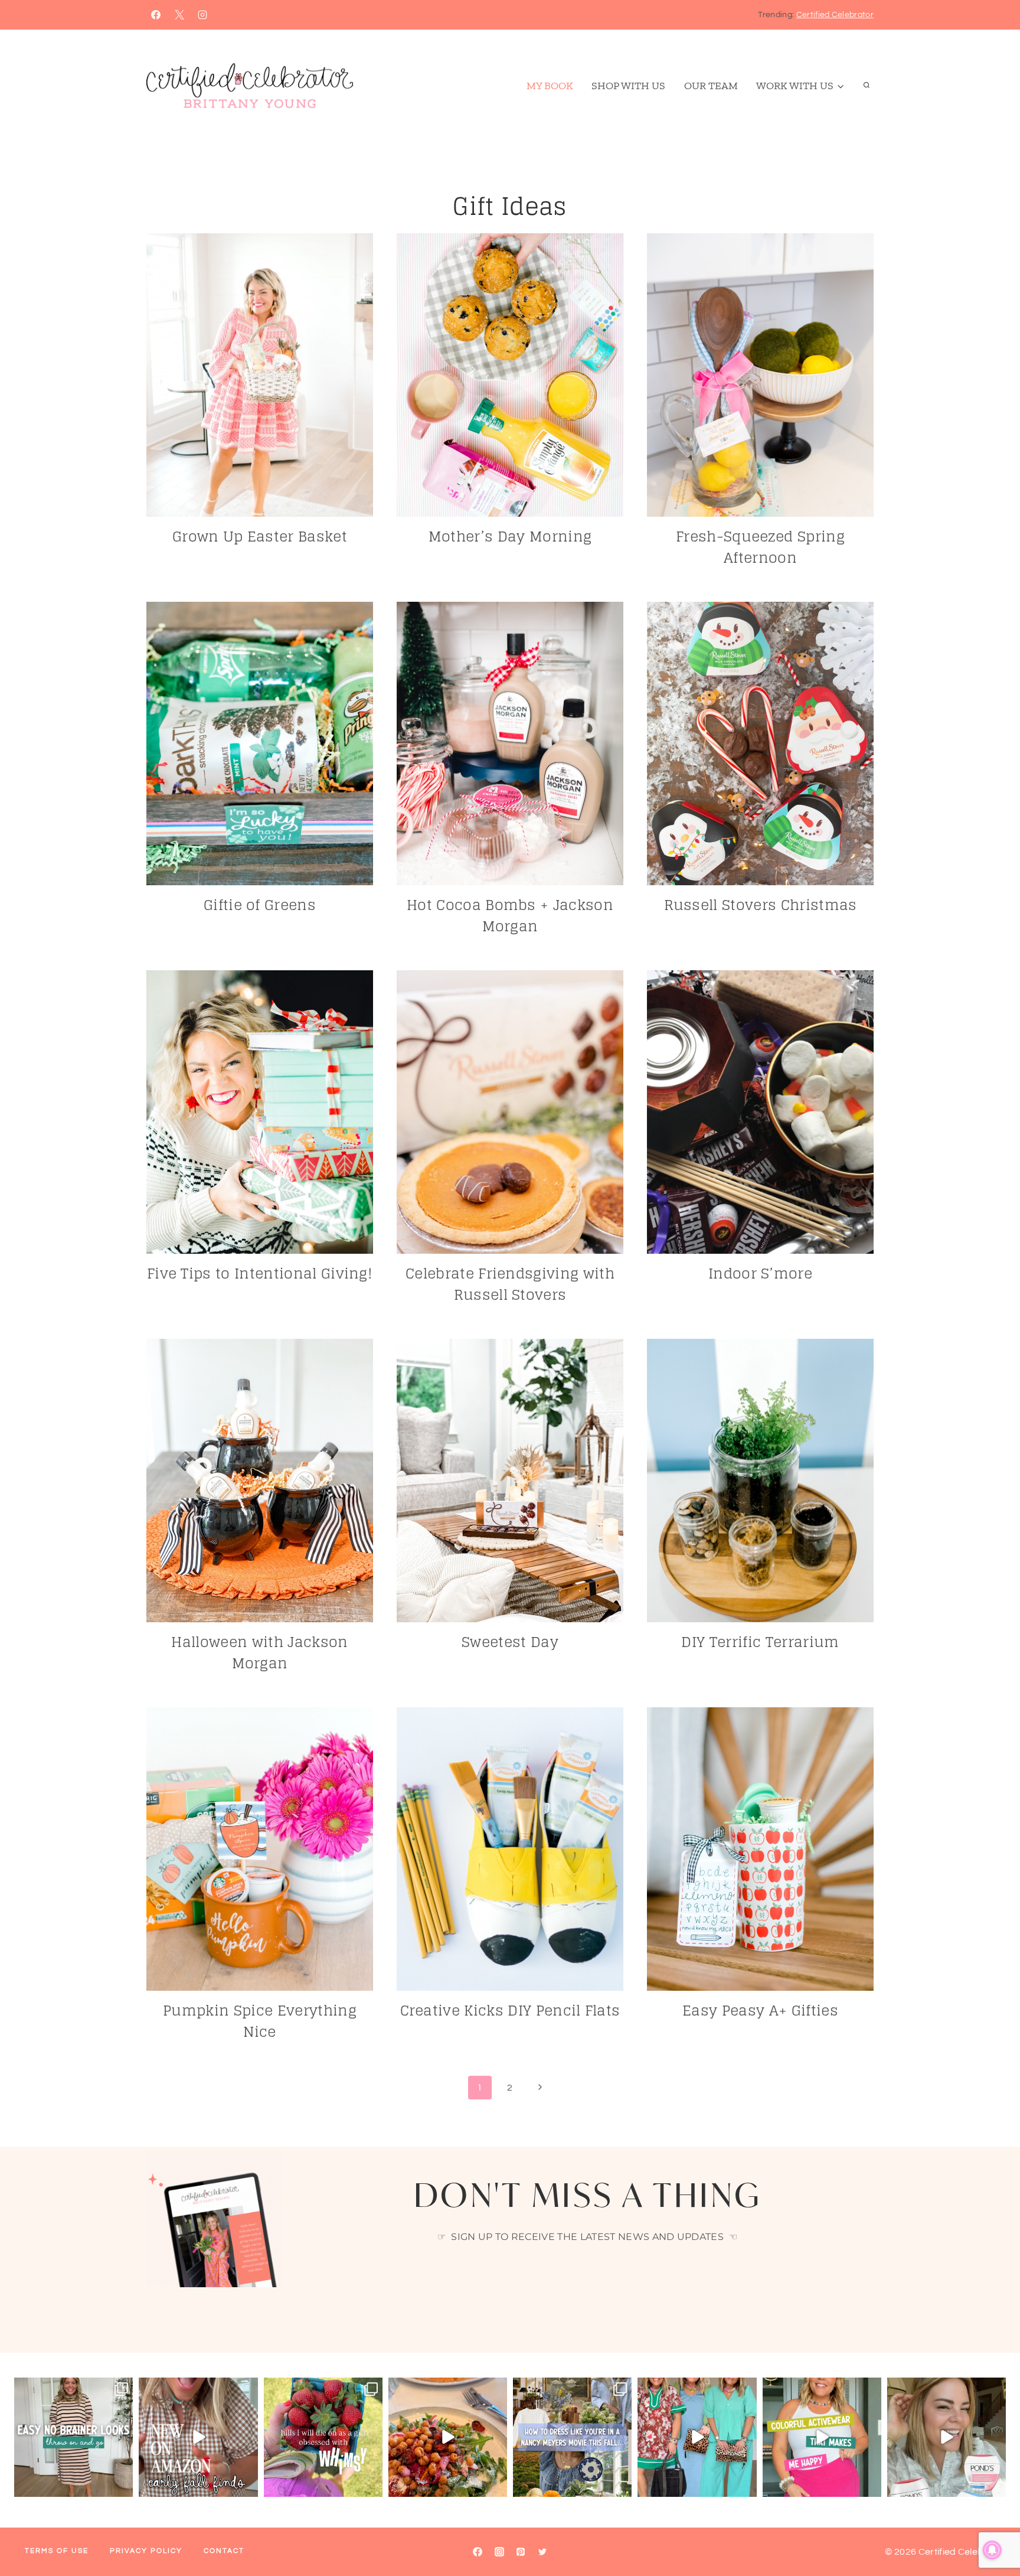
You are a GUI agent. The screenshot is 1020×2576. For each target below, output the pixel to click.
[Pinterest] (521, 2552)
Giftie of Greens (260, 905)
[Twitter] (542, 2552)
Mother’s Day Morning (510, 537)
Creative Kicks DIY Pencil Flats (510, 2011)
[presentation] (260, 375)
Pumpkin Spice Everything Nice (260, 2021)
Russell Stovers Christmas (761, 905)
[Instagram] (202, 15)
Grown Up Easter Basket (260, 537)
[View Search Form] (867, 86)
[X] (179, 15)
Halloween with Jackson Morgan (259, 1653)
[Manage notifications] (992, 2550)
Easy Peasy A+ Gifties (760, 2011)
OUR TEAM (711, 86)
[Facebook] (156, 15)
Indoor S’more (760, 1274)
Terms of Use (57, 2551)
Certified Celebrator (835, 15)
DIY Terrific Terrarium (760, 1642)
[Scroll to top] (993, 2531)
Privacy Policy (146, 2551)
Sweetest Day (510, 1642)
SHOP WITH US (628, 86)
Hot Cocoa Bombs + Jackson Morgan (510, 916)
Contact (224, 2551)
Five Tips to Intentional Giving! (260, 1274)
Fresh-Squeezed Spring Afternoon (760, 547)
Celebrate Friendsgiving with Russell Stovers (510, 1284)
